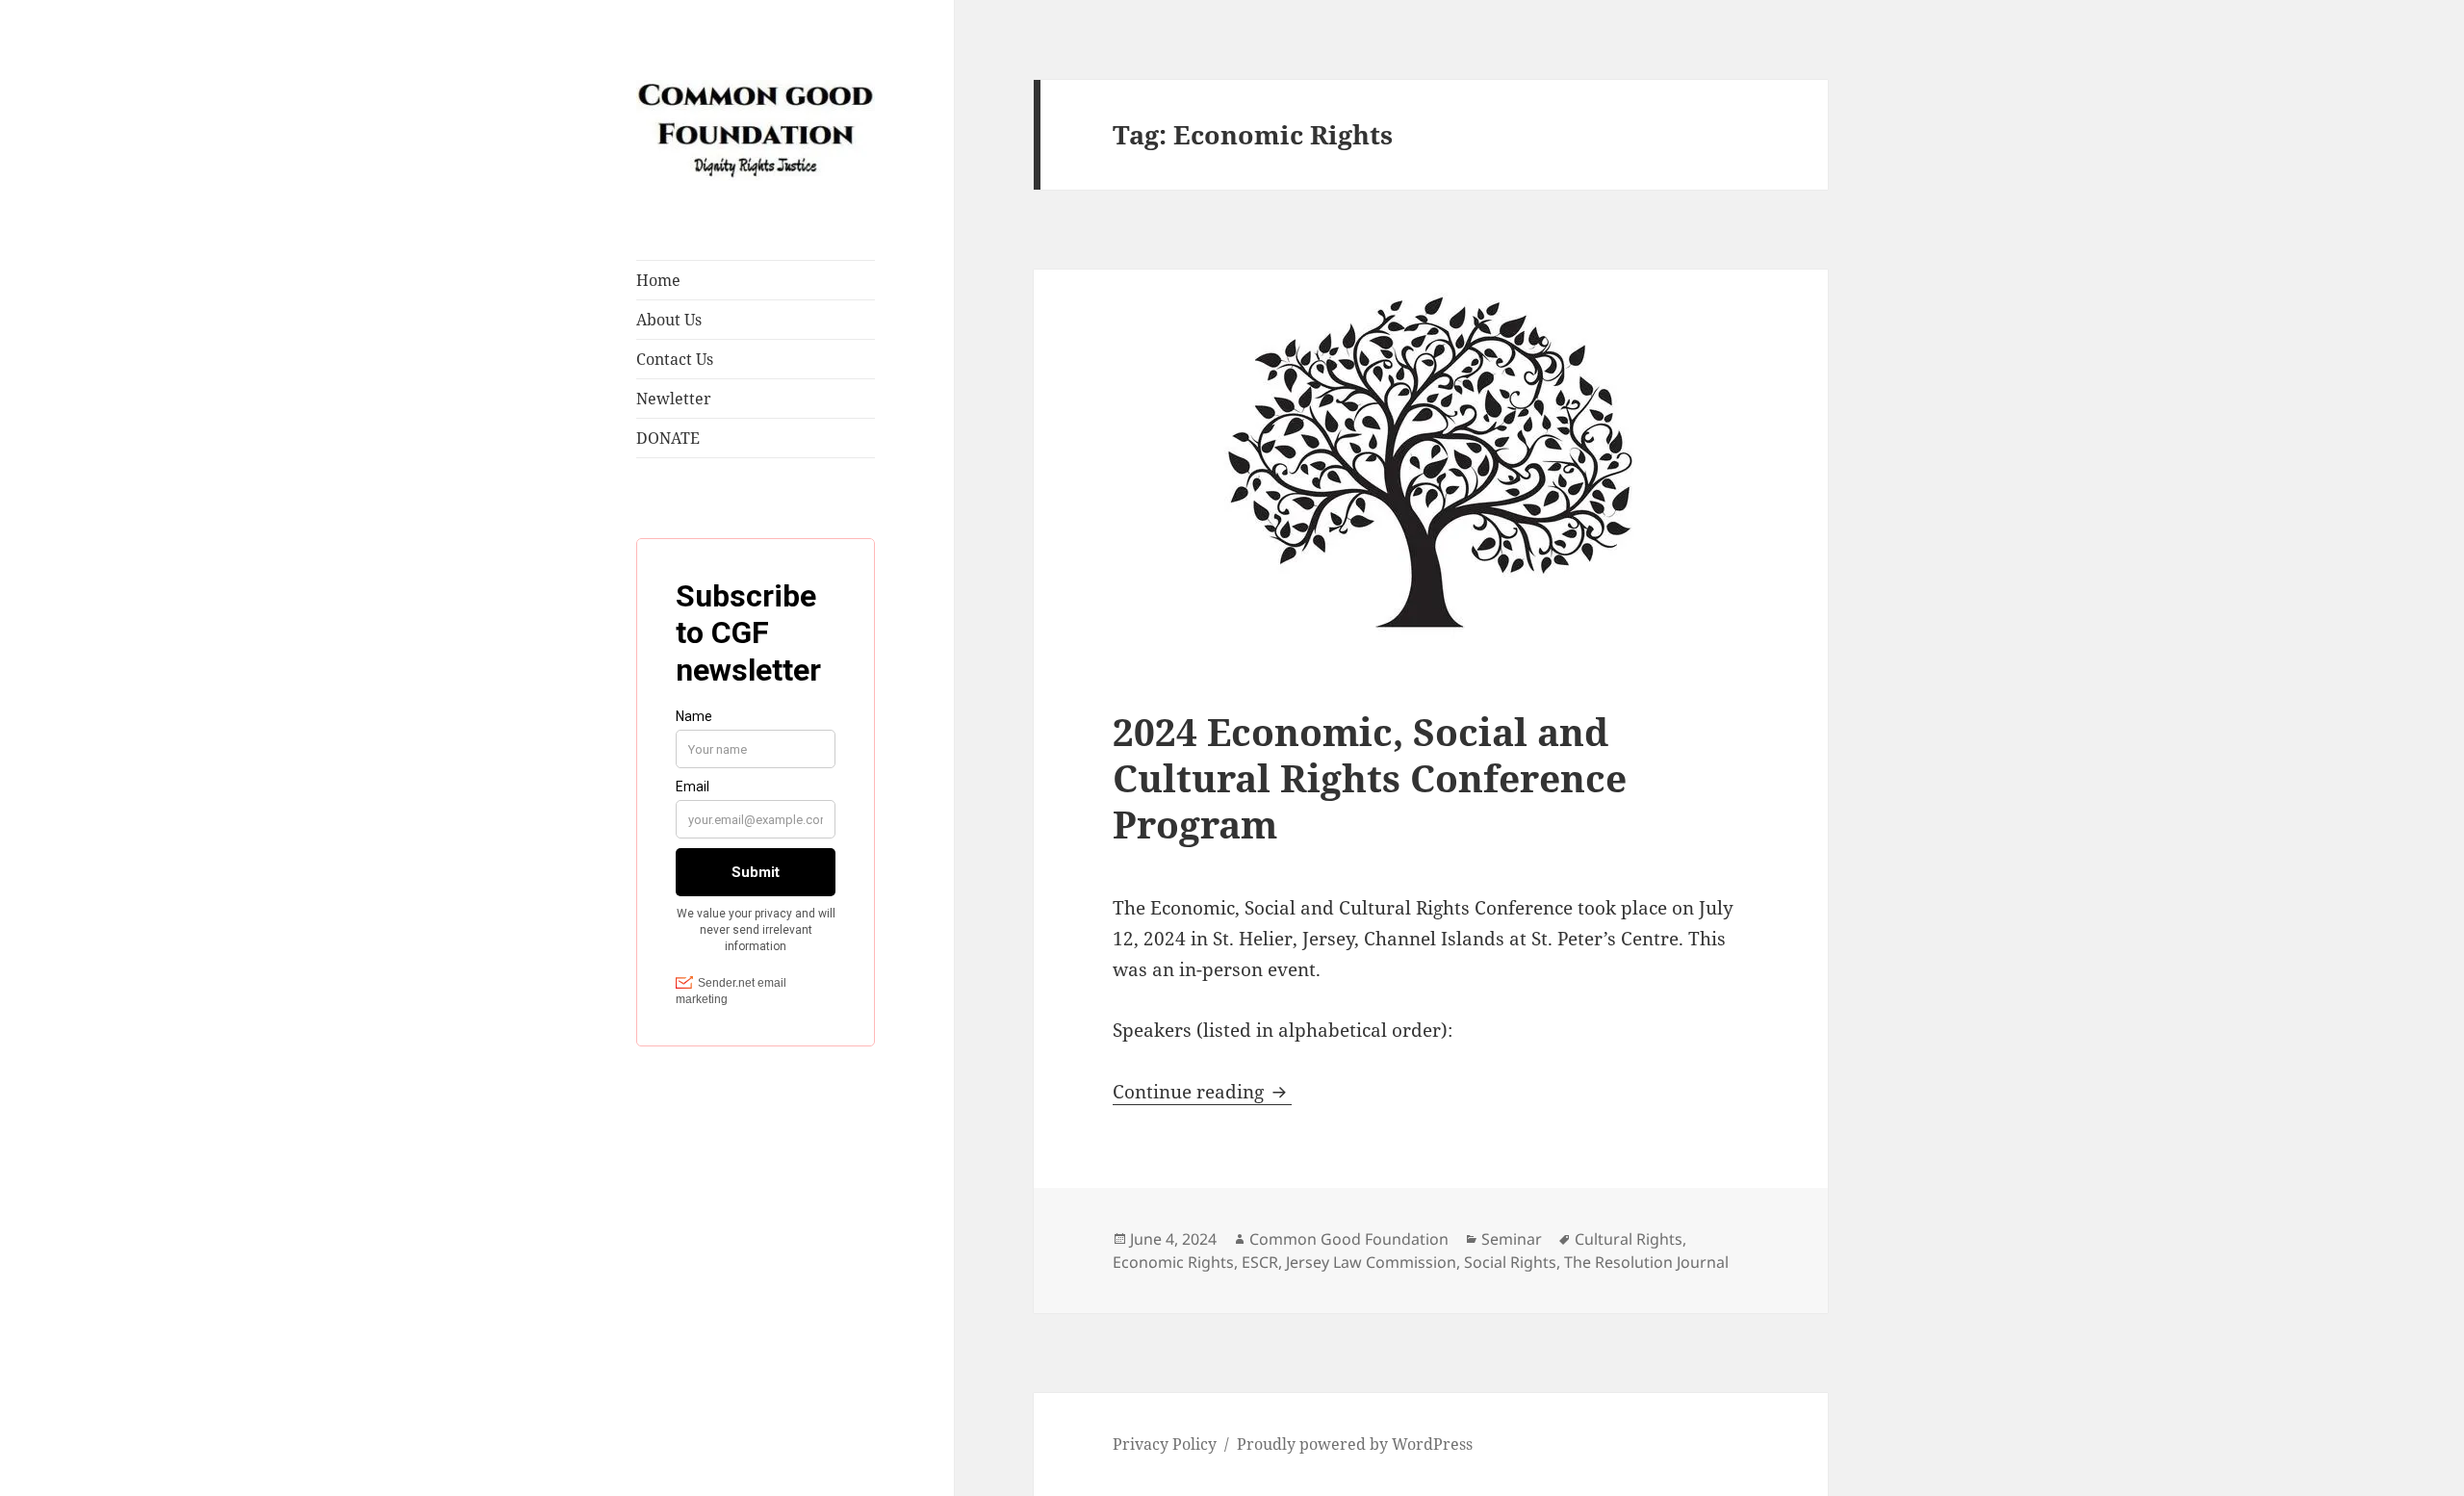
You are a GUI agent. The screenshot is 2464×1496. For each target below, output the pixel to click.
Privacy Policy (1165, 1444)
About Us (669, 320)
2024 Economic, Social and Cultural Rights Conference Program (1370, 777)
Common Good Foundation (1349, 1239)
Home (658, 280)
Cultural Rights (1629, 1239)
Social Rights (1510, 1262)
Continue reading (1202, 1092)
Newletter (674, 399)
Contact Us (675, 359)
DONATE (668, 438)
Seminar (1512, 1239)
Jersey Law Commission (1371, 1262)
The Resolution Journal (1646, 1262)
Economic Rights (1173, 1262)
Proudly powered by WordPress (1355, 1444)
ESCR (1260, 1262)
